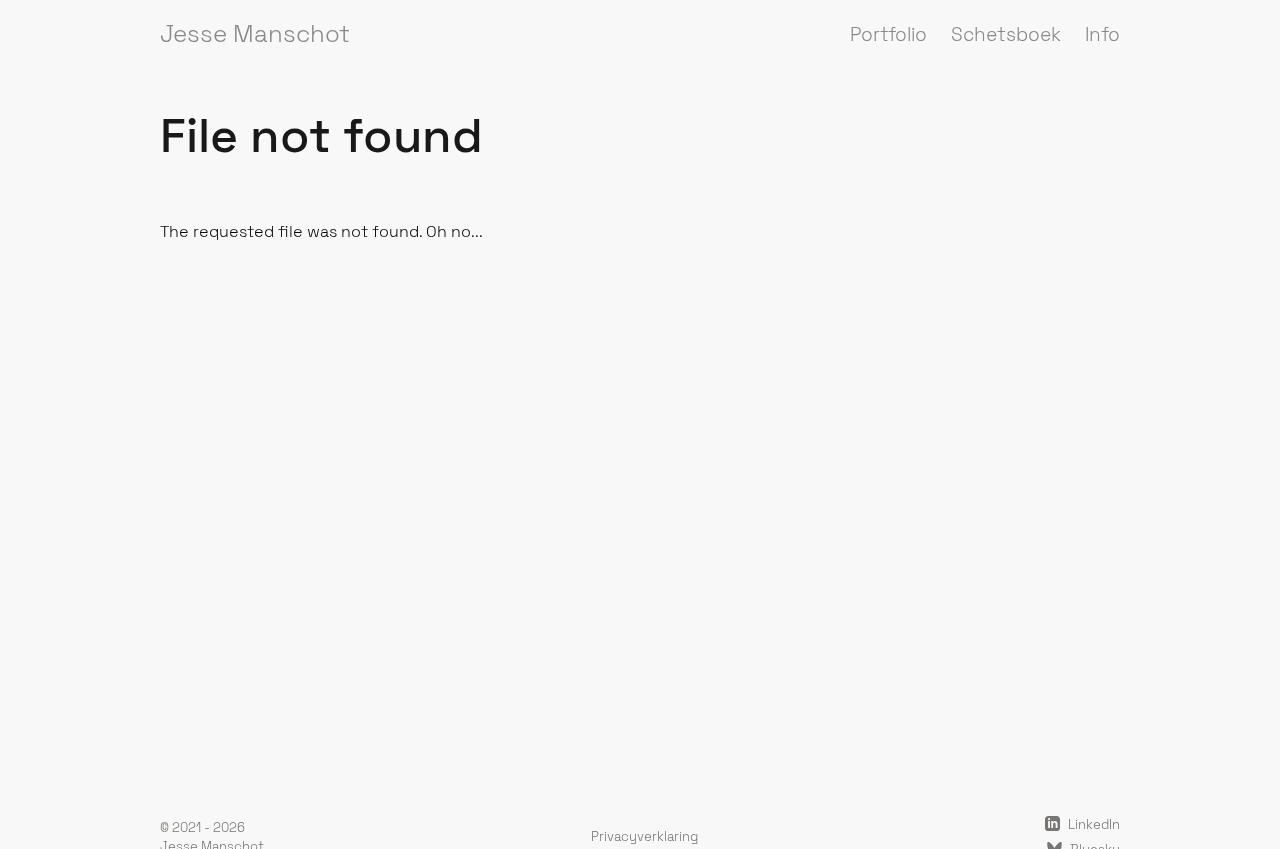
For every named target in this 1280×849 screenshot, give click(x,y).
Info (1102, 34)
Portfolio (888, 34)
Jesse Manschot (255, 33)
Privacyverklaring (644, 836)
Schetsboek (1006, 34)
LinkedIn (1092, 824)
